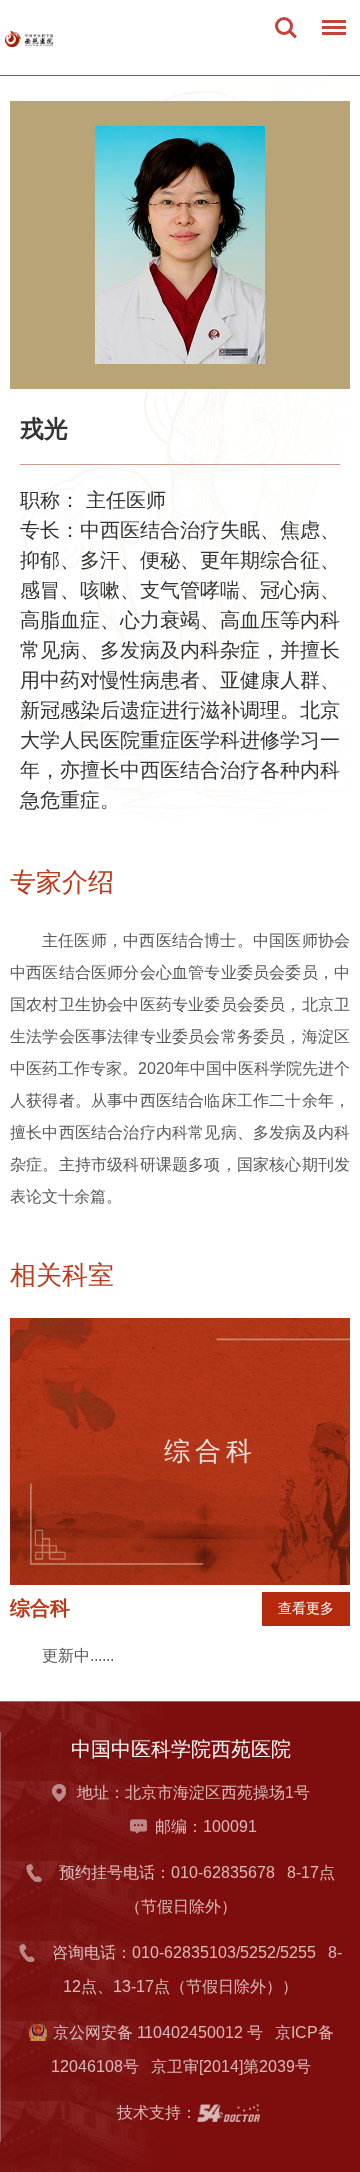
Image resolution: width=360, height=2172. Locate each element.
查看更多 (306, 1608)
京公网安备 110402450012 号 (158, 2032)
